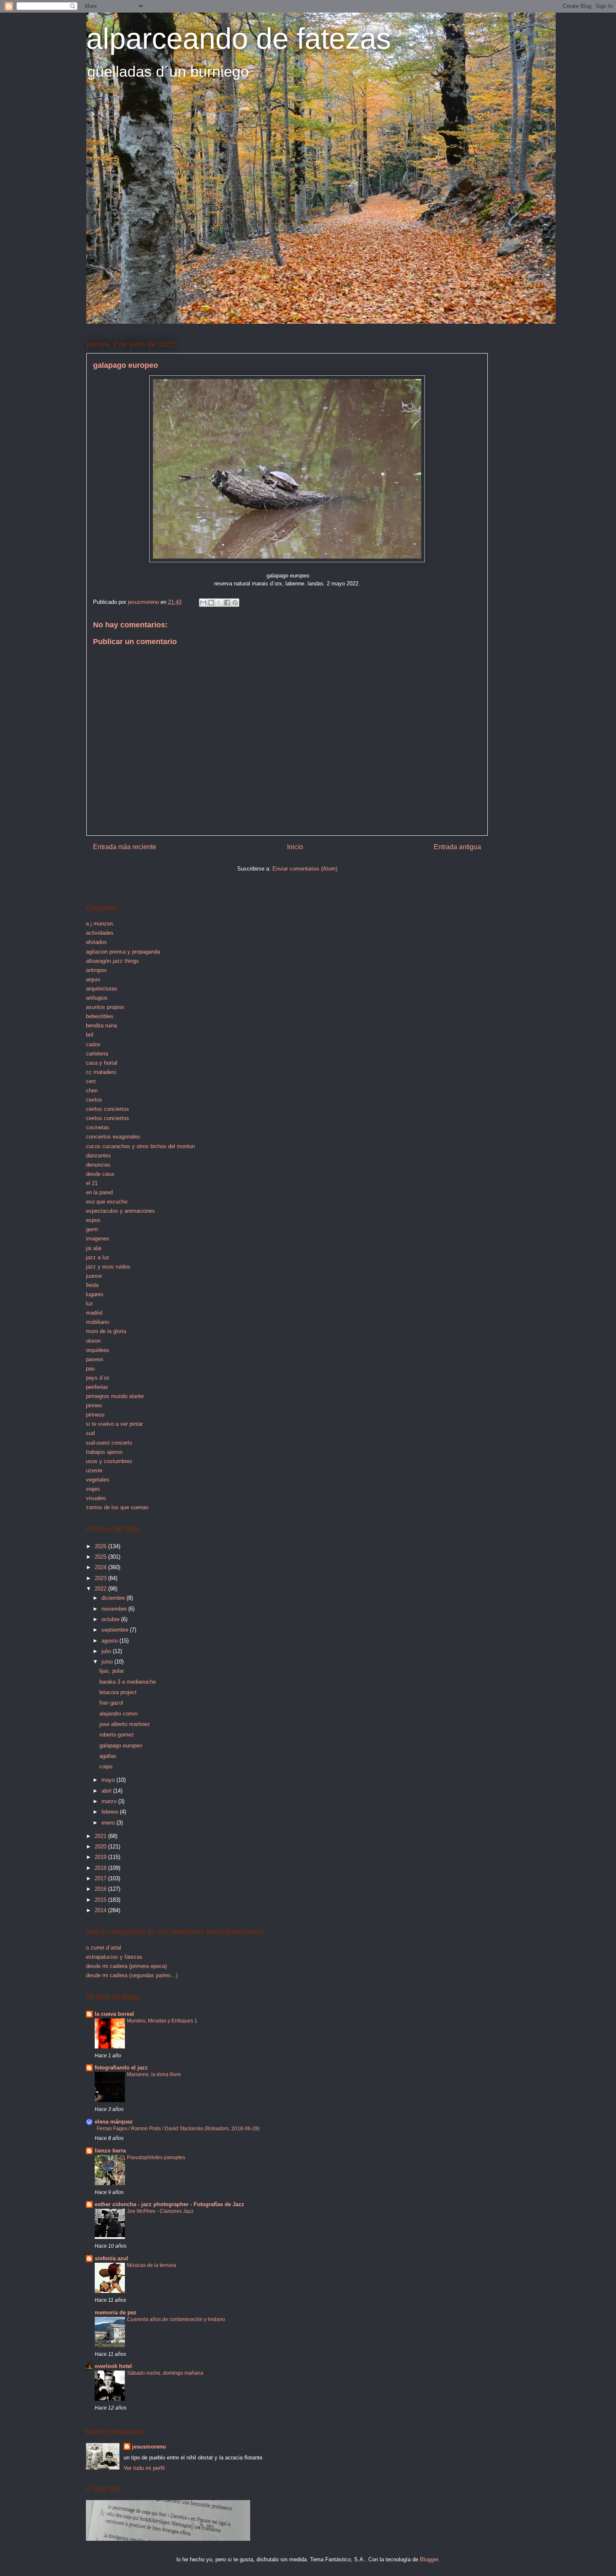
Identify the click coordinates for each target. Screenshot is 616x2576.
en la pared (99, 1192)
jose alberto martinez (125, 1724)
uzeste (94, 1470)
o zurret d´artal (104, 1948)
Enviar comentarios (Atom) (305, 869)
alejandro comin (118, 1714)
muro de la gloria (106, 1331)
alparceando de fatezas (239, 39)
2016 (101, 1889)
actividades (100, 933)
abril (107, 1791)
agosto (110, 1641)
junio (108, 1662)
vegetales (98, 1480)
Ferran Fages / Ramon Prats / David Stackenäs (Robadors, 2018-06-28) (178, 2129)
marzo (110, 1801)
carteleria (97, 1054)
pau (90, 1369)
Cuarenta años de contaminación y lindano (176, 2319)
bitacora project (118, 1692)
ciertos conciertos (107, 1109)
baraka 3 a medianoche (128, 1682)
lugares (95, 1294)
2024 (101, 1567)
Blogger (429, 2559)
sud (90, 1433)
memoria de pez (116, 2312)
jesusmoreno (149, 2447)
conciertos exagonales (113, 1137)
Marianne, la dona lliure (154, 2074)
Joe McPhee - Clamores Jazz (160, 2211)
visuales (96, 1498)
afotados (96, 942)
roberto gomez (117, 1735)
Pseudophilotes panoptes (156, 2157)
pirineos (95, 1415)
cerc (91, 1081)
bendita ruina (101, 1025)
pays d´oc (98, 1378)
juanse (94, 1276)
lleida (92, 1285)
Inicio (295, 847)
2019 (101, 1857)
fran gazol (111, 1703)
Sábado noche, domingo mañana (165, 2373)
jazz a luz (98, 1257)
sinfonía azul (111, 2258)
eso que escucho (107, 1202)
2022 (101, 1589)
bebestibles (100, 1016)
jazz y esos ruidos (108, 1267)
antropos (96, 970)
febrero (111, 1812)
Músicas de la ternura (151, 2265)
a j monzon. (100, 924)
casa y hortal (102, 1063)
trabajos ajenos (104, 1452)
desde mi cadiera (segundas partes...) (132, 1975)
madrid (94, 1313)
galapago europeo (121, 1745)
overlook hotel (113, 2366)
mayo (109, 1780)
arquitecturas (102, 989)
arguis (93, 979)
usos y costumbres (109, 1461)
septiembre (116, 1630)
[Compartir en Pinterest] (235, 603)
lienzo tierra (110, 2151)
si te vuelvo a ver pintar (114, 1424)
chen (92, 1090)
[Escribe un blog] (211, 603)
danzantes (98, 1155)
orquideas (98, 1350)
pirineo (94, 1405)
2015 (101, 1900)
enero (109, 1823)
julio (107, 1651)
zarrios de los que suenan (117, 1507)
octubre (111, 1619)
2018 (101, 1868)
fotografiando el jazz (121, 2068)
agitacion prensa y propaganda (123, 952)
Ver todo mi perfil (144, 2468)
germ (92, 1229)
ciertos (94, 1100)
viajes (93, 1489)
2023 (101, 1578)
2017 (101, 1878)
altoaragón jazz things (113, 961)
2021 (101, 1836)
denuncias (98, 1165)
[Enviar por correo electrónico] (203, 603)
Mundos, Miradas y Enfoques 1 (162, 2021)
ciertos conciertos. (108, 1118)
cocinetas (98, 1127)
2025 (101, 1557)
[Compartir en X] (219, 603)
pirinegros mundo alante (115, 1396)
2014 (101, 1910)
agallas (108, 1756)
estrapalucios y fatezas (114, 1957)
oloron (93, 1341)
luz (89, 1304)
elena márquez (114, 2122)
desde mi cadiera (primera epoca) (126, 1966)
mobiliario (97, 1322)
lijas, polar (112, 1671)
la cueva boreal (114, 2014)
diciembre (114, 1598)
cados (93, 1044)
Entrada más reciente (125, 847)
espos (93, 1220)
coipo (106, 1766)
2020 (101, 1847)
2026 (101, 1546)
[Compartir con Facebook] (227, 603)
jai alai (94, 1248)
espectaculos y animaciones (120, 1211)
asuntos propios (105, 1007)
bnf (90, 1035)
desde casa (100, 1174)
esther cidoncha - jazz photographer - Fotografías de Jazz (170, 2204)
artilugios (97, 998)
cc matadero (101, 1072)
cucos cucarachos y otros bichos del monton (140, 1146)
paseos (95, 1359)
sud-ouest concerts (109, 1443)
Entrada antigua (457, 847)
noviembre (115, 1609)
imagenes (98, 1239)
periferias (97, 1387)
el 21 (92, 1183)
